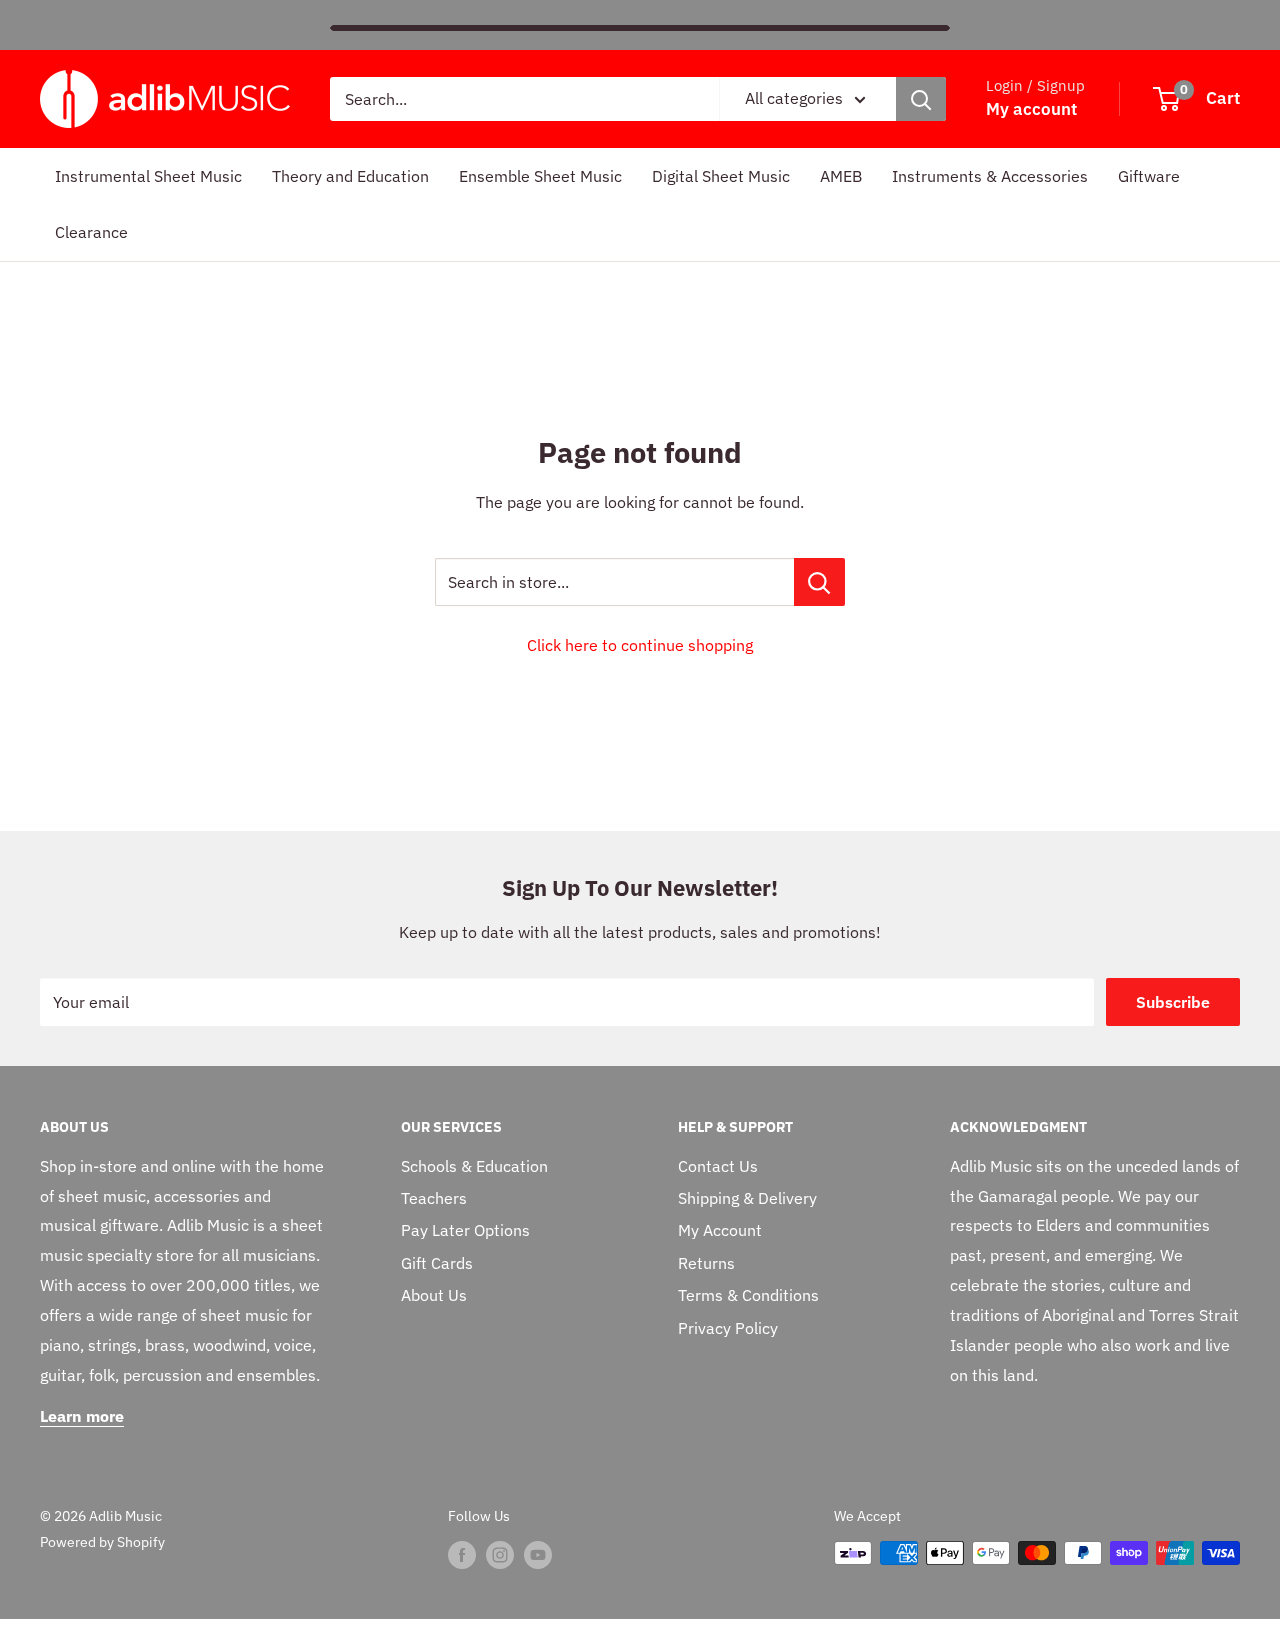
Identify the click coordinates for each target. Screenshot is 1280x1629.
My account (1031, 109)
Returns (706, 1263)
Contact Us (718, 1166)
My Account (720, 1230)
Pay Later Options (465, 1230)
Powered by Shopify (102, 1542)
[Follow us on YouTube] (538, 1555)
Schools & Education (474, 1166)
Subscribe (1173, 1002)
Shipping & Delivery (747, 1198)
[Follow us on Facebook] (462, 1555)
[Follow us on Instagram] (500, 1555)
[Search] (921, 99)
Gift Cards (437, 1263)
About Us (434, 1295)
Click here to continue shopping (640, 645)
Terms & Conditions (748, 1295)
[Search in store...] (819, 582)
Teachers (434, 1198)
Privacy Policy (728, 1328)
